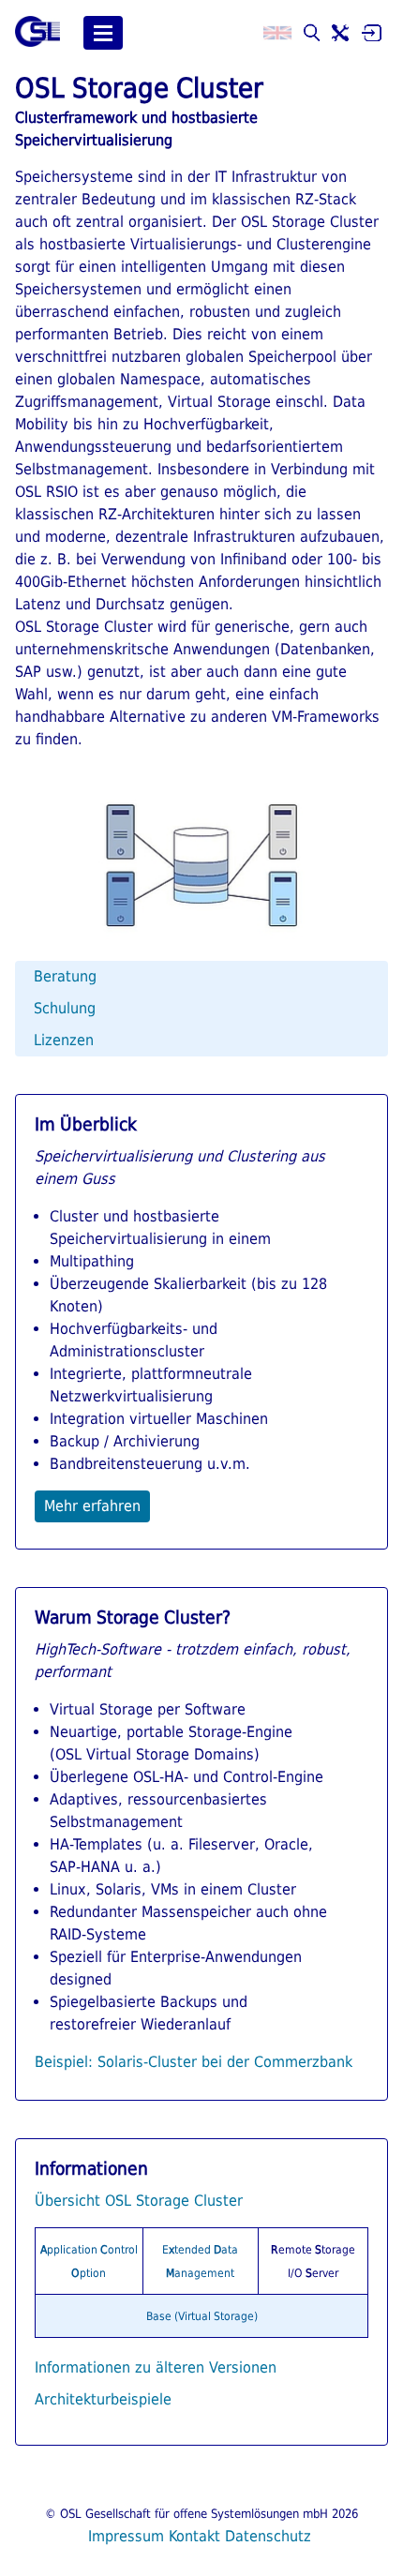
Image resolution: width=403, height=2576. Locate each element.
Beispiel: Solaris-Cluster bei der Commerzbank (194, 2062)
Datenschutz (268, 2536)
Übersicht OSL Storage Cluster (139, 2201)
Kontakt (194, 2536)
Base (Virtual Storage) (202, 2316)
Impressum (126, 2536)
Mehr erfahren (92, 1506)
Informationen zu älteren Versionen (156, 2367)
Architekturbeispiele (103, 2399)
